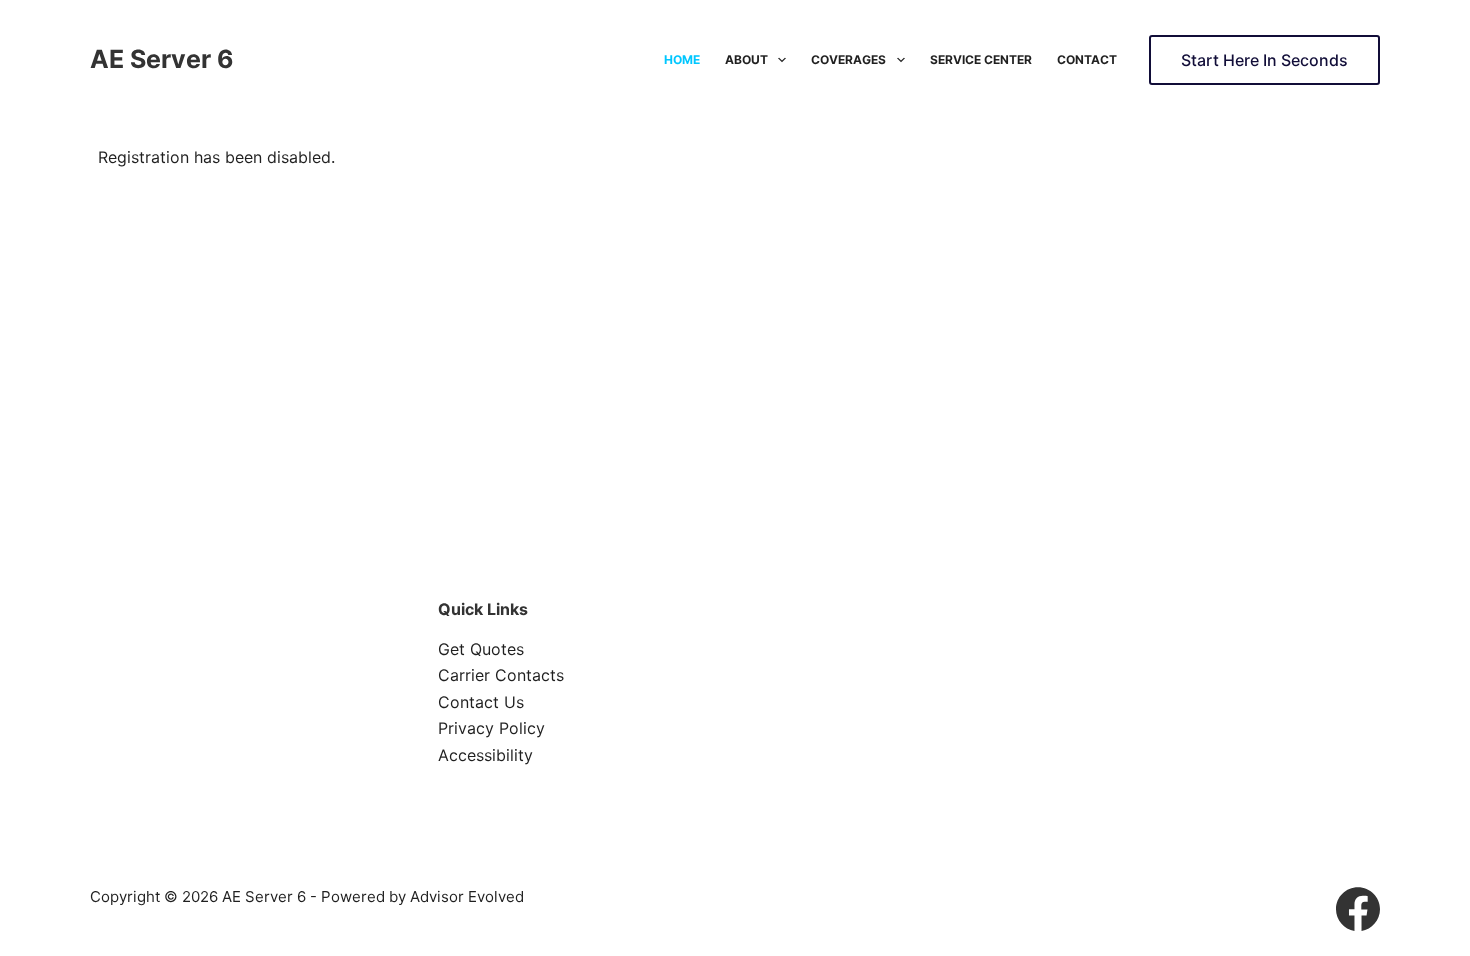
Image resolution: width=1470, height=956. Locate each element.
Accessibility (485, 755)
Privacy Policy (491, 728)
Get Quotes (481, 649)
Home (682, 59)
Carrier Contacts (501, 675)
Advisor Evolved (467, 896)
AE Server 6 (162, 59)
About (746, 59)
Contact (1087, 59)
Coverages (848, 59)
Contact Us (481, 702)
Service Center (981, 59)
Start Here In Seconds (1264, 60)
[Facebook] (1358, 909)
